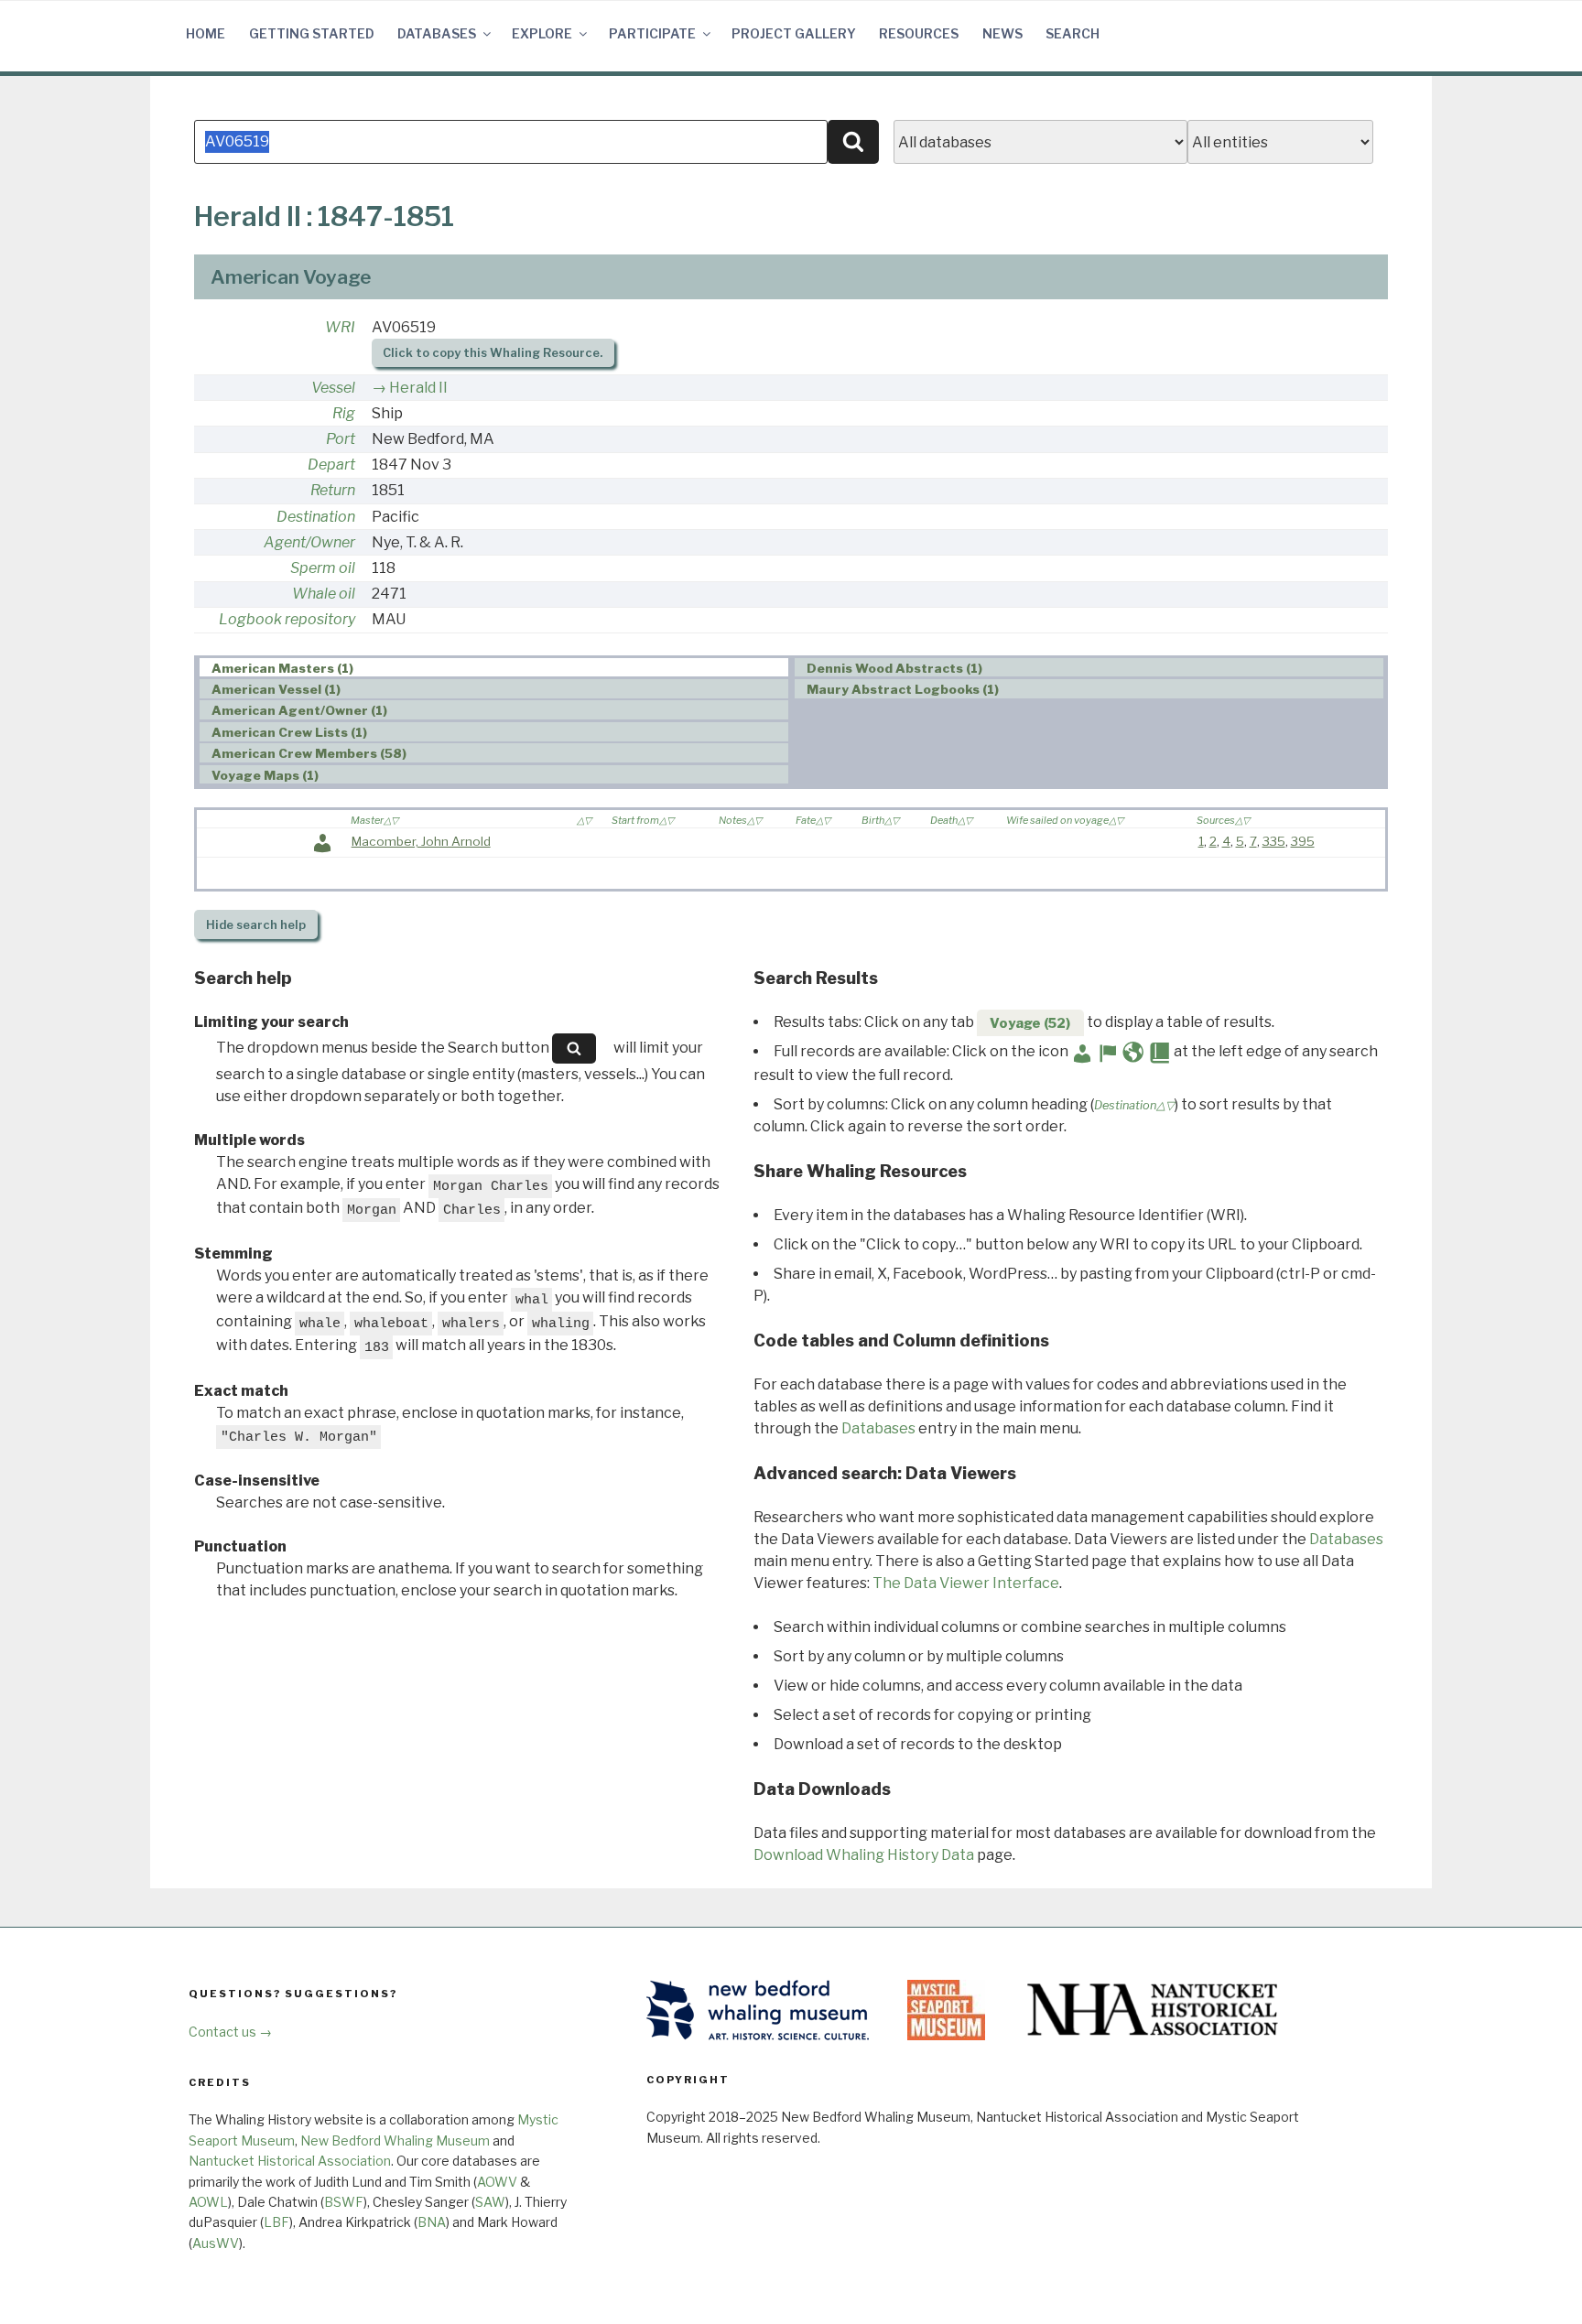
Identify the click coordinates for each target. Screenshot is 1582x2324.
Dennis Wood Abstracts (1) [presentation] (894, 668)
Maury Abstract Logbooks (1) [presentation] (903, 689)
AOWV (497, 2182)
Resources (919, 33)
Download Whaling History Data (864, 1855)
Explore (542, 33)
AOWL (208, 2202)
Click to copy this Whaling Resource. (493, 353)
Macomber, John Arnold (421, 841)
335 (1274, 841)
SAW (490, 2202)
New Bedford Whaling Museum (395, 2140)
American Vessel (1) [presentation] (276, 689)
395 (1303, 841)
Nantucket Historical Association (290, 2161)
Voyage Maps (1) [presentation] (265, 775)
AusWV (216, 2243)
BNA (432, 2222)
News (1002, 33)
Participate (652, 33)
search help (256, 925)
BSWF (344, 2202)
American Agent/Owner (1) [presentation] (299, 710)
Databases (437, 33)
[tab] (494, 668)
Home (206, 33)
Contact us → (230, 2032)
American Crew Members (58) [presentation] (309, 753)
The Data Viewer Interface (966, 1583)
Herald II (418, 388)
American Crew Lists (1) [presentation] (289, 732)
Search (1073, 33)
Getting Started (312, 33)
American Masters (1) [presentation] (282, 668)
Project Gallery (794, 33)
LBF (276, 2222)
